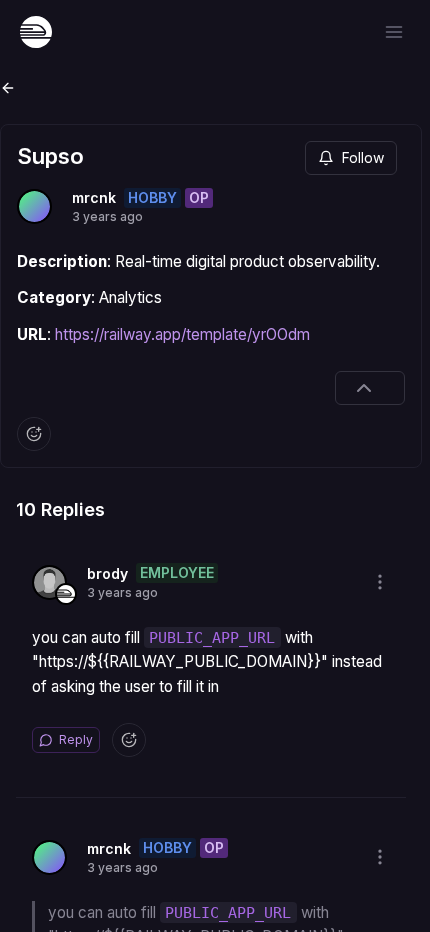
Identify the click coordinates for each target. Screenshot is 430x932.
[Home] (36, 32)
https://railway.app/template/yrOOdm (182, 334)
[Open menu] (394, 32)
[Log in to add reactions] (34, 434)
